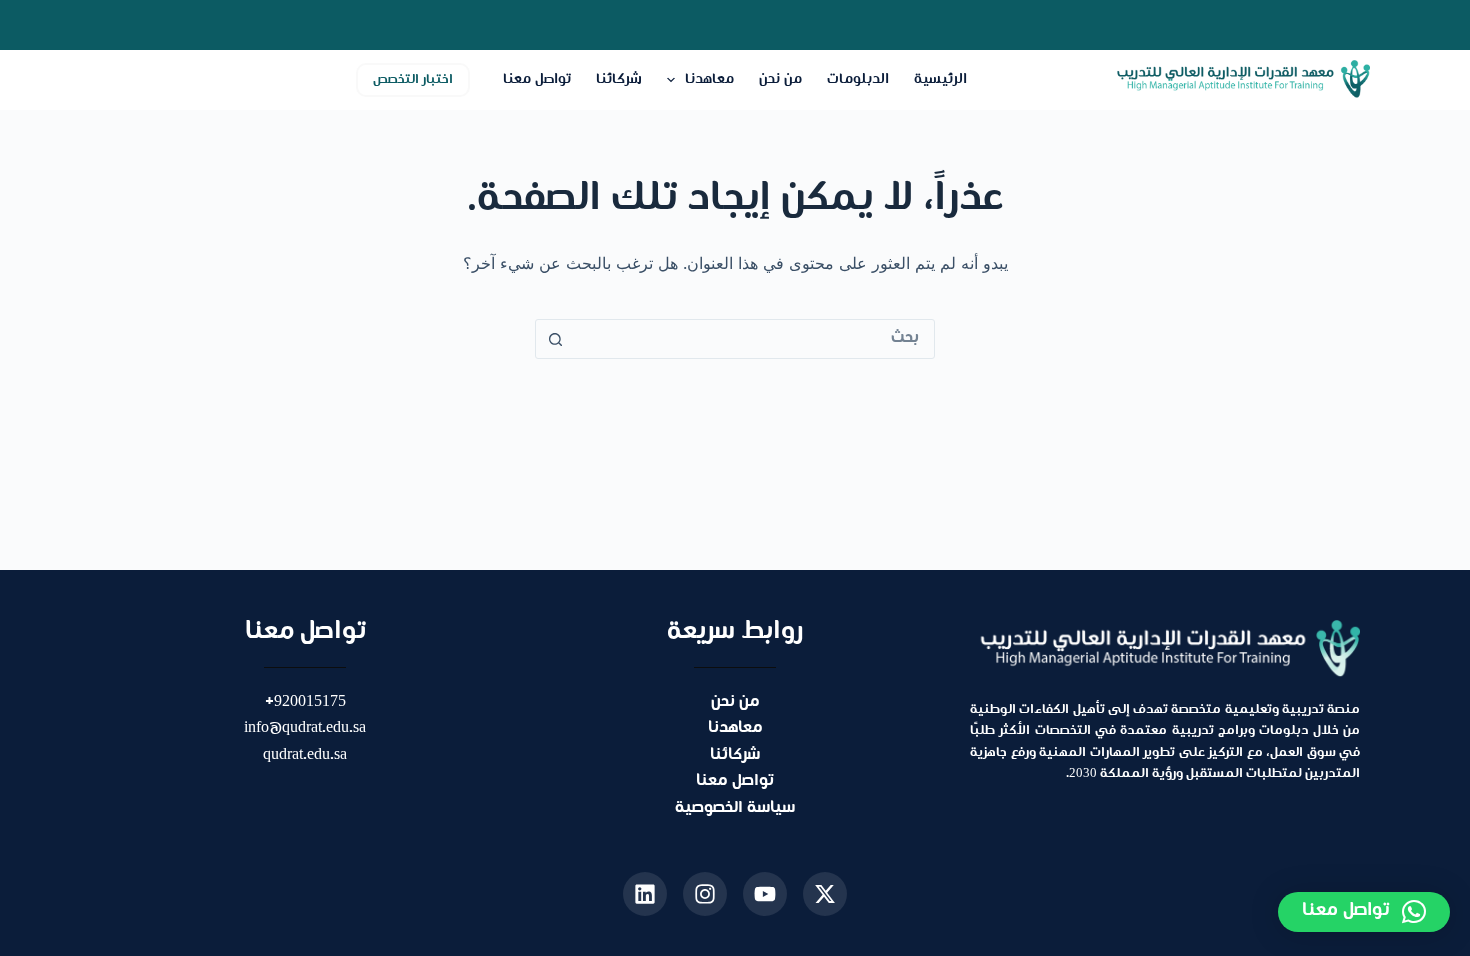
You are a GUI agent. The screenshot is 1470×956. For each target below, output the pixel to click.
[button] (1364, 912)
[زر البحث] (555, 339)
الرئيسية (940, 79)
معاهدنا (709, 79)
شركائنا (619, 79)
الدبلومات (858, 79)
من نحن (780, 79)
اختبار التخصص (413, 80)
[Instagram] (705, 894)
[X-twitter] (825, 894)
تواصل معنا (537, 79)
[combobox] (754, 339)
